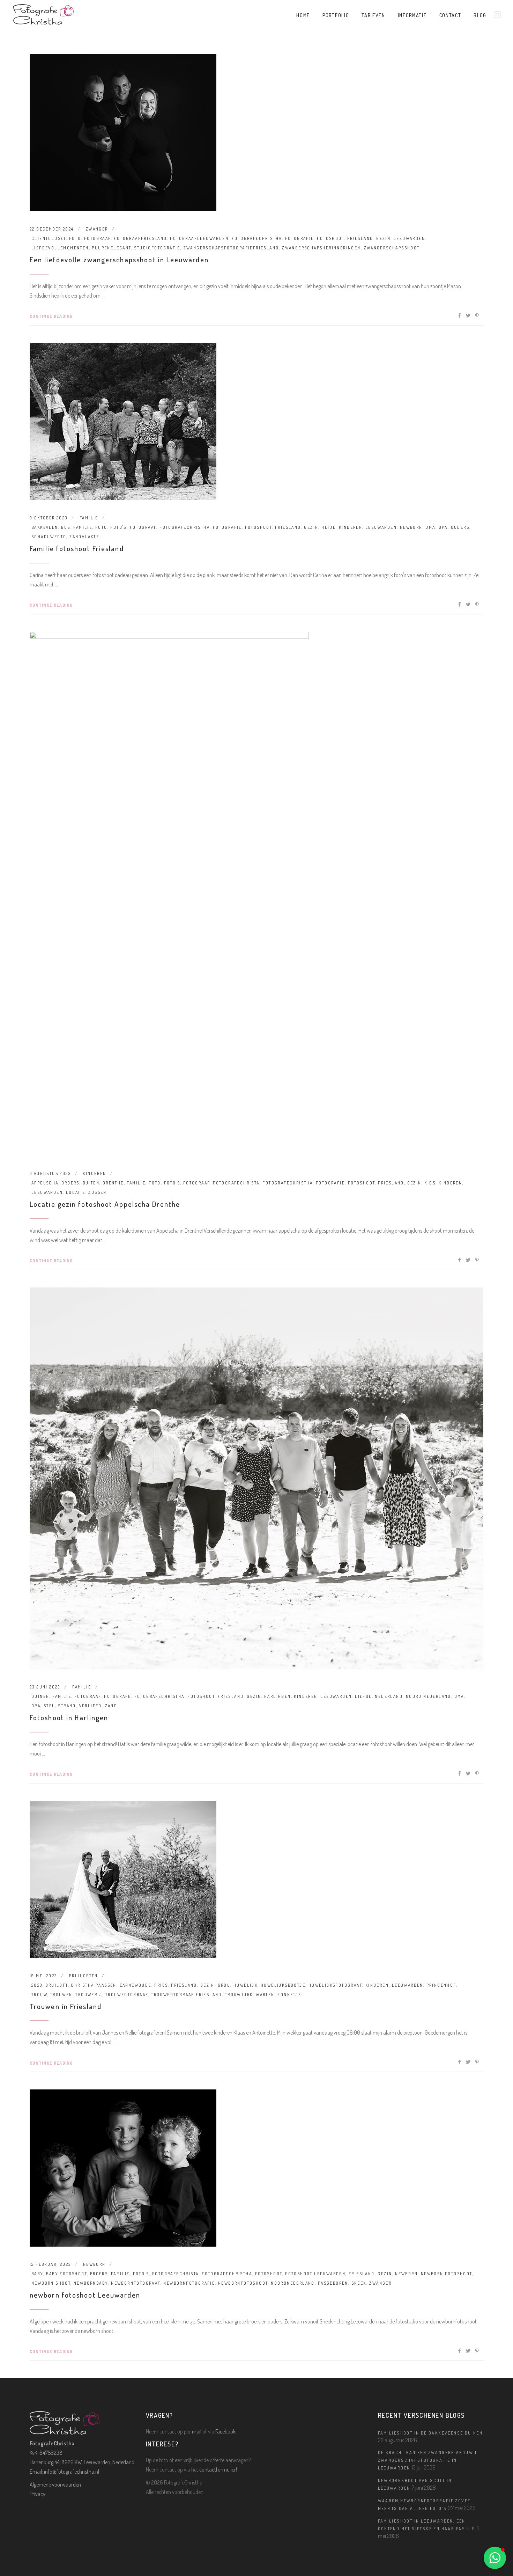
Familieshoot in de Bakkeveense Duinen (430, 2433)
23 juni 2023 (45, 1687)
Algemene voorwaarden (55, 2484)
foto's (118, 527)
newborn (411, 527)
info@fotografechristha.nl (72, 2472)
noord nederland (429, 1696)
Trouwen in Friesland (66, 2006)
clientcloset (49, 238)
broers (70, 1183)
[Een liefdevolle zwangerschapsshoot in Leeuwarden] (123, 133)
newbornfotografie (189, 2283)
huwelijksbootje (283, 1985)
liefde (363, 1696)
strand (67, 1706)
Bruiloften (84, 1976)
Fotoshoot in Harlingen (69, 1717)
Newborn (94, 2264)
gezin (383, 238)
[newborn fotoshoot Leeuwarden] (123, 2168)
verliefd (91, 1706)
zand (111, 1706)
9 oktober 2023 (49, 518)
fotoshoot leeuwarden (315, 2274)
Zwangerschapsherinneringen (321, 248)
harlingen (278, 1696)
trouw (39, 1995)
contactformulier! (218, 2469)
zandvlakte (84, 537)
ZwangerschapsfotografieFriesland (231, 248)
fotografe (118, 1696)
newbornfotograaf (136, 2283)
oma (430, 527)
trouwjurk (239, 1995)
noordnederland (293, 2283)
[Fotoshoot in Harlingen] (256, 1478)
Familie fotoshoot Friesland (77, 548)
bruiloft (57, 1985)
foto (75, 238)
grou (224, 1985)
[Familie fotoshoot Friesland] (123, 422)
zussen (97, 1192)
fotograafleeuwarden (199, 238)
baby (37, 2274)
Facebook (225, 2431)
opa (443, 527)
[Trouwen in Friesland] (123, 1880)
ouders (460, 527)
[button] (495, 2558)
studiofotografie (157, 248)
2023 (37, 1985)
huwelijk (246, 1985)
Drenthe (113, 1183)
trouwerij (89, 1995)
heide (329, 527)
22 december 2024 (52, 229)
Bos (66, 527)
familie (89, 518)
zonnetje (289, 1995)
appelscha (45, 1183)
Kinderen (94, 1173)
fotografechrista (236, 1183)
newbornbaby (91, 2283)
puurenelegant (111, 248)
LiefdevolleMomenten (60, 248)
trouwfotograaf (127, 1995)
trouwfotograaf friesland (187, 1995)
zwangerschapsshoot (392, 248)
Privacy (38, 2494)
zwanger (97, 229)
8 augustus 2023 (50, 1173)
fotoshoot (330, 238)
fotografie (300, 238)
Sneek (359, 2283)
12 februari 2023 (50, 2264)
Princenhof (441, 1985)
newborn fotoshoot (447, 2274)
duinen (40, 1696)
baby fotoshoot (66, 2274)
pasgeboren (333, 2283)
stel (49, 1706)
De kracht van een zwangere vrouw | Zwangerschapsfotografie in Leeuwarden (427, 2460)
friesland (360, 238)
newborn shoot (51, 2283)
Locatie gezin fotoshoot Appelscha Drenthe (105, 1204)
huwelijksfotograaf (335, 1985)
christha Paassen (94, 1985)
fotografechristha (257, 238)
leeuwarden (409, 238)
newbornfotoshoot (243, 2283)
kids (430, 1183)
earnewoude (136, 1985)
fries (161, 1985)
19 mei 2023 (43, 1976)
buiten (91, 1183)
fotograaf (98, 238)
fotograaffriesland (140, 238)
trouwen (61, 1995)
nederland (389, 1696)
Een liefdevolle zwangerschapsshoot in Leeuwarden (119, 259)
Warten (265, 1995)
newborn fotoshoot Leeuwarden (85, 2295)
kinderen (351, 527)
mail (197, 2431)
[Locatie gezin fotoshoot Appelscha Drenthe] (169, 894)
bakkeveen (45, 527)
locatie (76, 1192)
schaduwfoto (49, 537)
